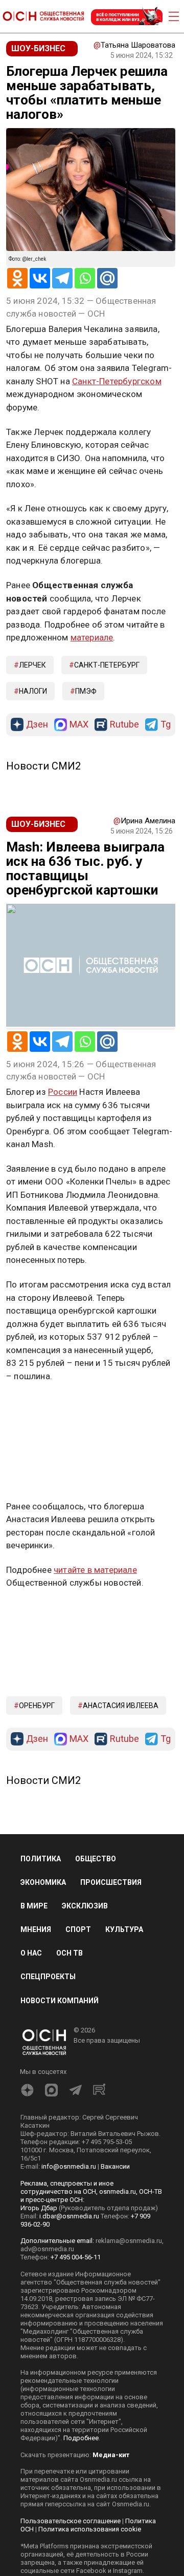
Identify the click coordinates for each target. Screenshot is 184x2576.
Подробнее (81, 2438)
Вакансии (115, 2166)
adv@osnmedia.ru (47, 2249)
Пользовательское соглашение (71, 2521)
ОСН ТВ (70, 1953)
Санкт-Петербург (107, 665)
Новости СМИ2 (43, 766)
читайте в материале (95, 1570)
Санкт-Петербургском (117, 381)
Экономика (43, 1882)
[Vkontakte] (40, 278)
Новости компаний (60, 2001)
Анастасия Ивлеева (121, 1706)
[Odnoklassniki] (17, 278)
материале (92, 637)
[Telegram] (62, 278)
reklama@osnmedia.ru (129, 2241)
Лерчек (32, 665)
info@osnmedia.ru (69, 2166)
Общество (96, 1859)
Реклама (38, 1406)
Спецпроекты (48, 1977)
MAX (79, 725)
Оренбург (37, 1706)
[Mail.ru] (107, 278)
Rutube (124, 725)
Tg (166, 725)
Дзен (37, 725)
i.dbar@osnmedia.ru (69, 2216)
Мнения (36, 1929)
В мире (34, 1906)
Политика (41, 1859)
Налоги (33, 691)
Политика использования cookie (90, 2529)
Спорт (78, 1929)
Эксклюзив (85, 1906)
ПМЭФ (86, 691)
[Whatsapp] (85, 278)
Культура (124, 1929)
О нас (31, 1953)
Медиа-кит (111, 2455)
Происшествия (111, 1882)
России (63, 1092)
